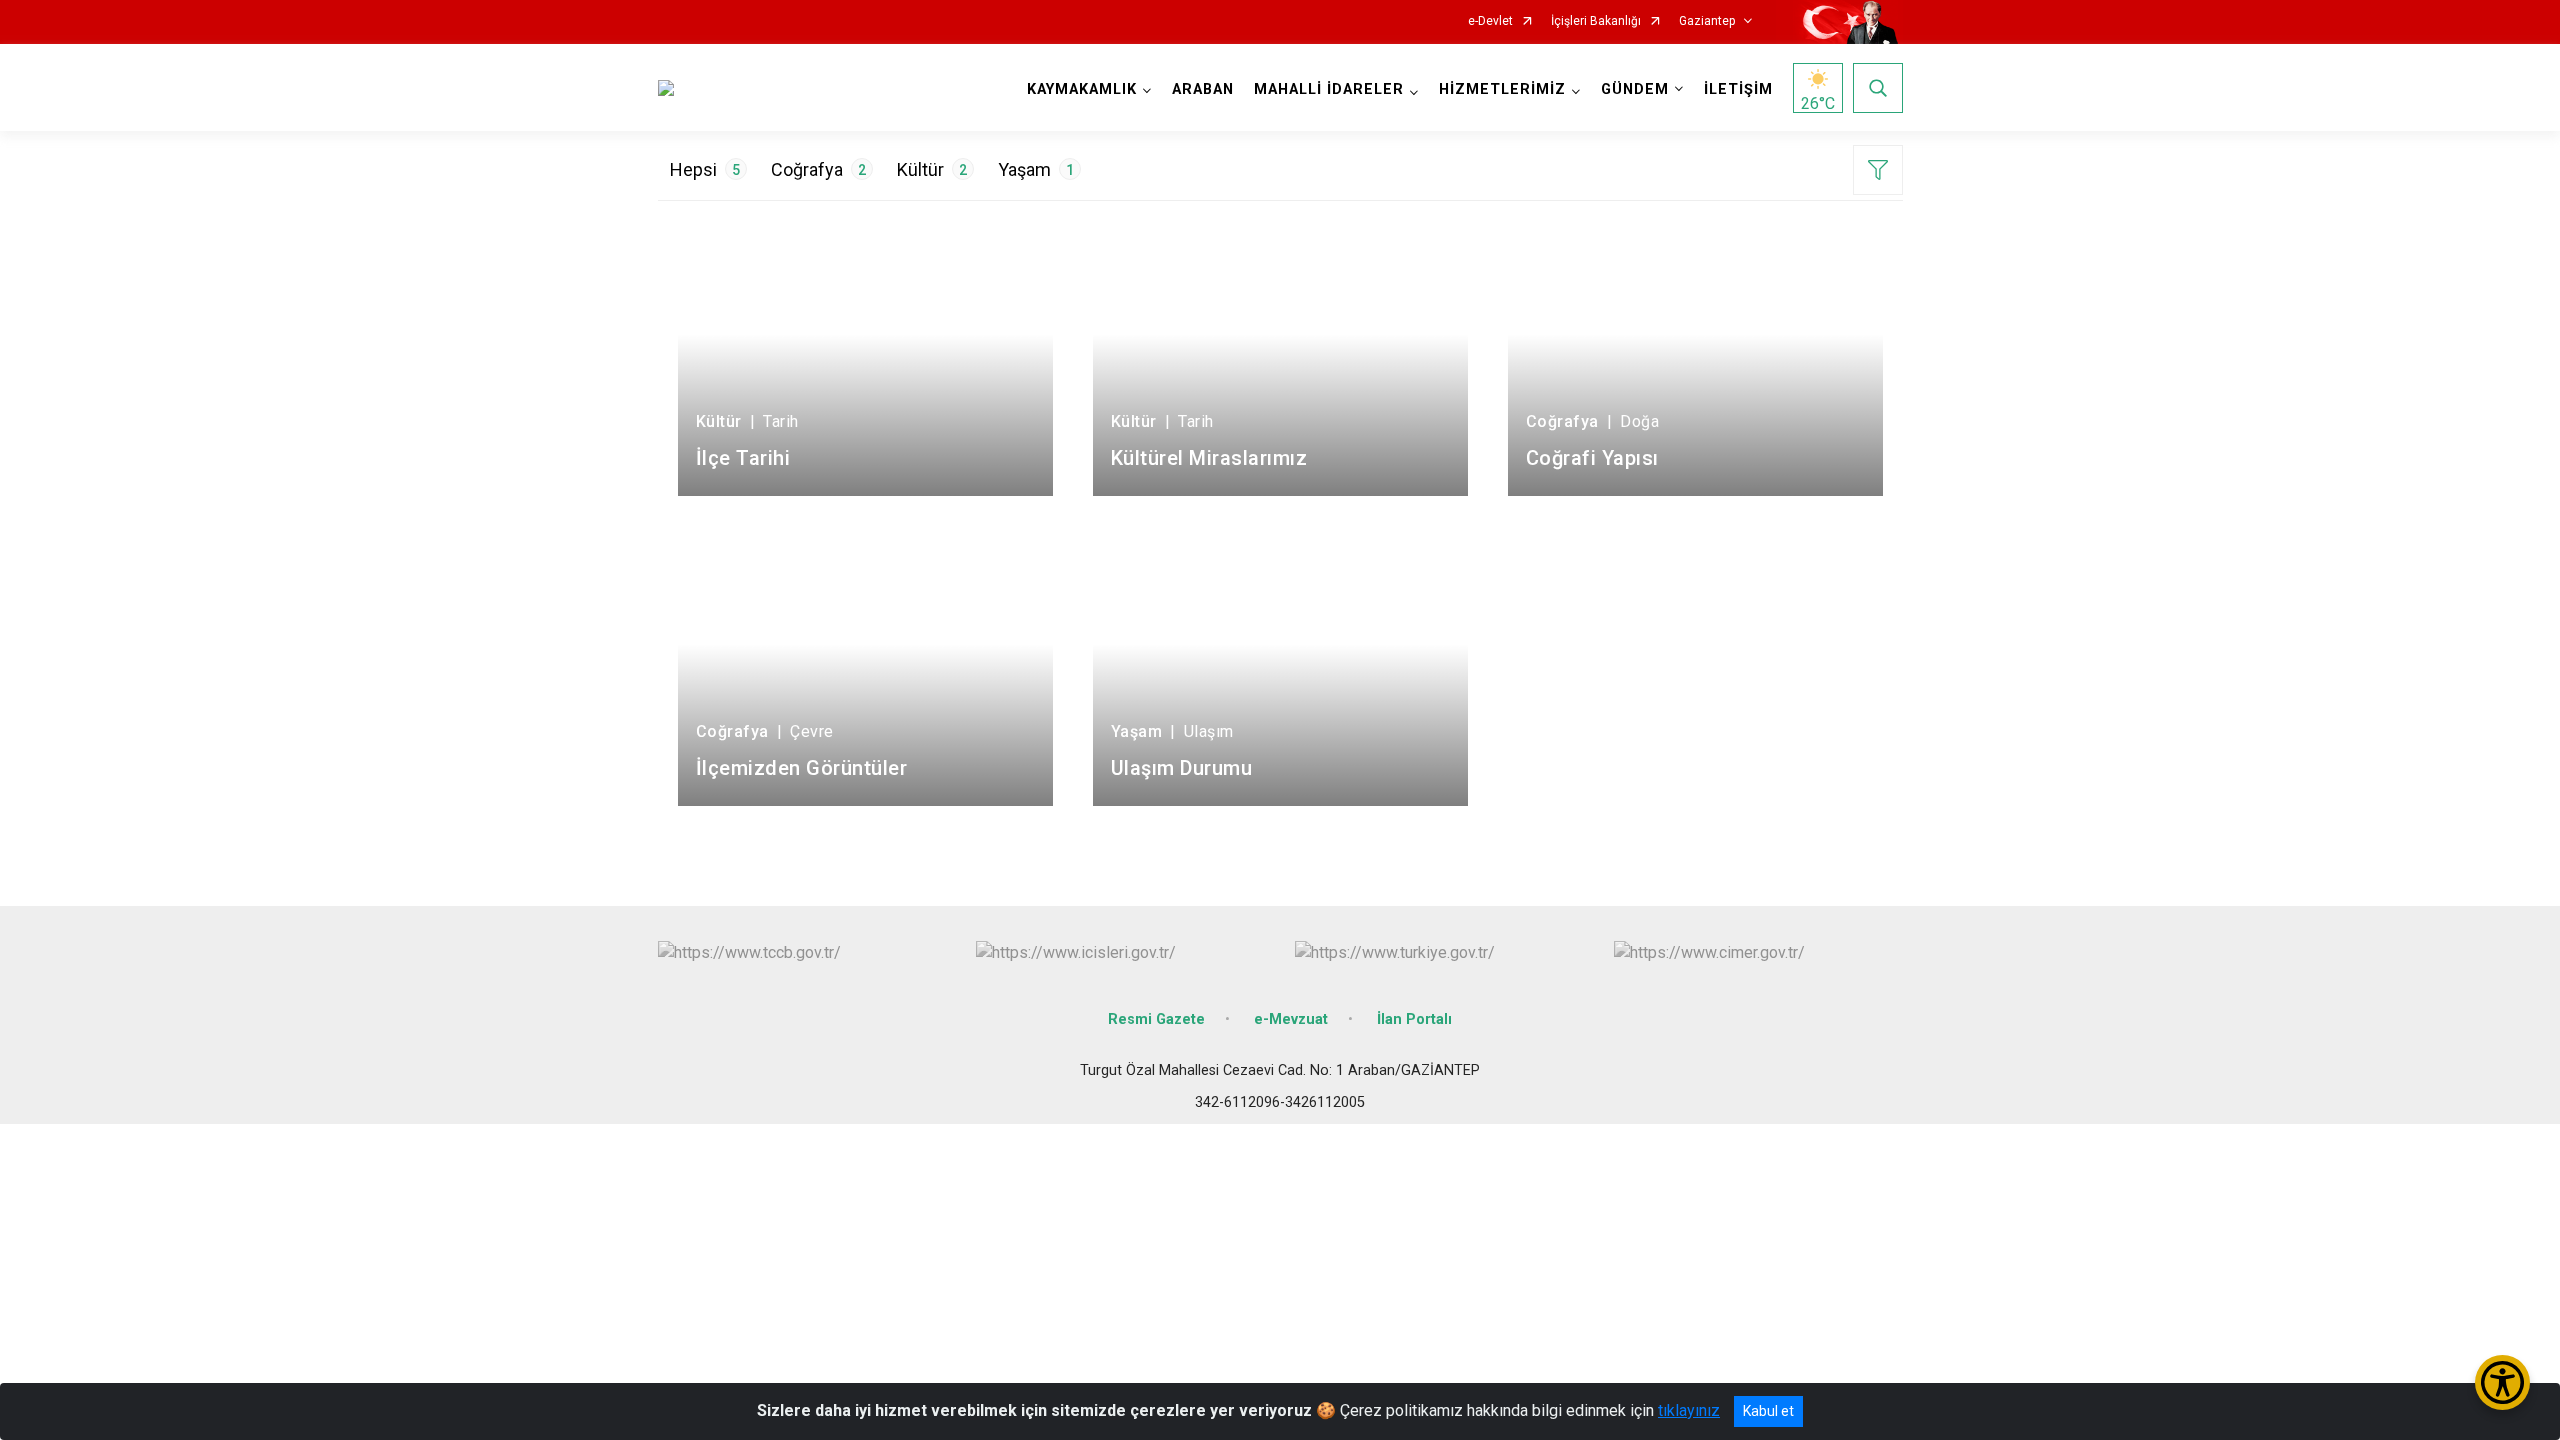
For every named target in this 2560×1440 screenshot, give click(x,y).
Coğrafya (818, 169)
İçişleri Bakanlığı (1596, 21)
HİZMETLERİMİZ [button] (1502, 89)
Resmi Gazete (1156, 1019)
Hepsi (705, 169)
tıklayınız (1689, 1410)
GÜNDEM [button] (1635, 89)
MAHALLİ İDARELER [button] (1329, 89)
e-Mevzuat (1291, 1019)
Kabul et (1768, 1411)
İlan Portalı (1414, 1019)
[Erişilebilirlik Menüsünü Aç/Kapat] (2502, 1382)
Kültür (932, 169)
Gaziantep (1707, 21)
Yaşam (1036, 169)
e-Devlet (1490, 21)
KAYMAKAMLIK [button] (1082, 89)
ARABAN (1203, 89)
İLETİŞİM (1738, 89)
